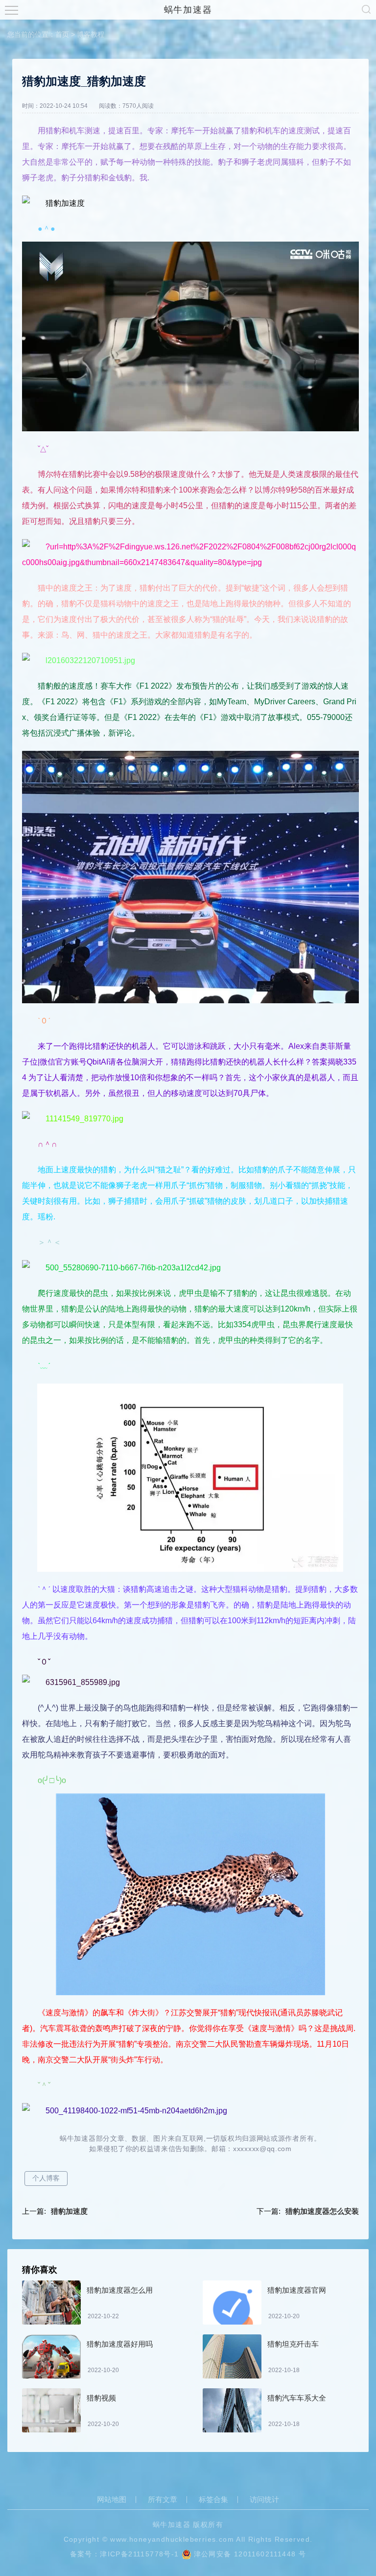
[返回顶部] (345, 2306)
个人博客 (46, 2178)
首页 (62, 34)
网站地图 (112, 2500)
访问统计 (264, 2500)
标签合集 (213, 2500)
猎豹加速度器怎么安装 (322, 2211)
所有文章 (163, 2500)
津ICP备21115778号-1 (139, 2554)
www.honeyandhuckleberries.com (172, 2539)
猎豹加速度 (69, 2211)
